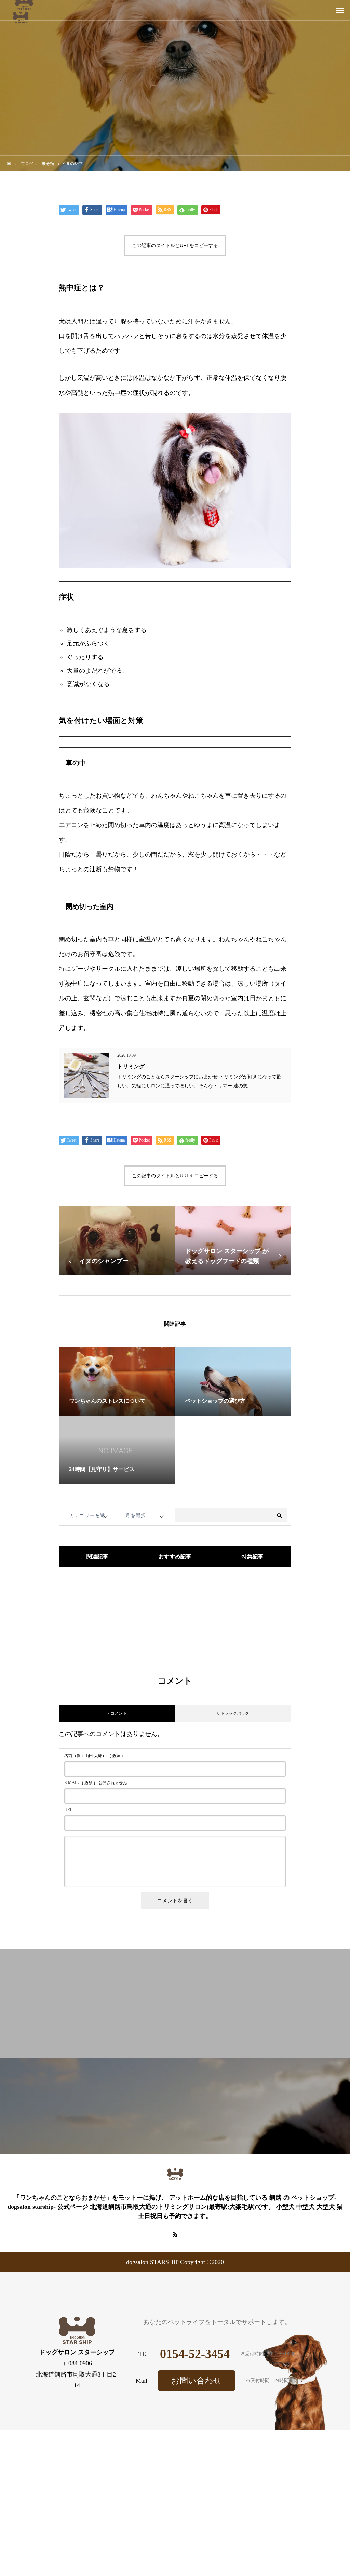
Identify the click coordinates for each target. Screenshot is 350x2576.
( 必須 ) (93, 1756)
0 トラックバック (233, 1713)
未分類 (175, 70)
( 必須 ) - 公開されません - (97, 1783)
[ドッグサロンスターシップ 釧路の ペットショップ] (175, 2175)
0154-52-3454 (195, 2354)
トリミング (131, 1066)
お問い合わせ (197, 2381)
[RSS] (175, 2234)
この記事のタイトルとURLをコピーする (175, 245)
